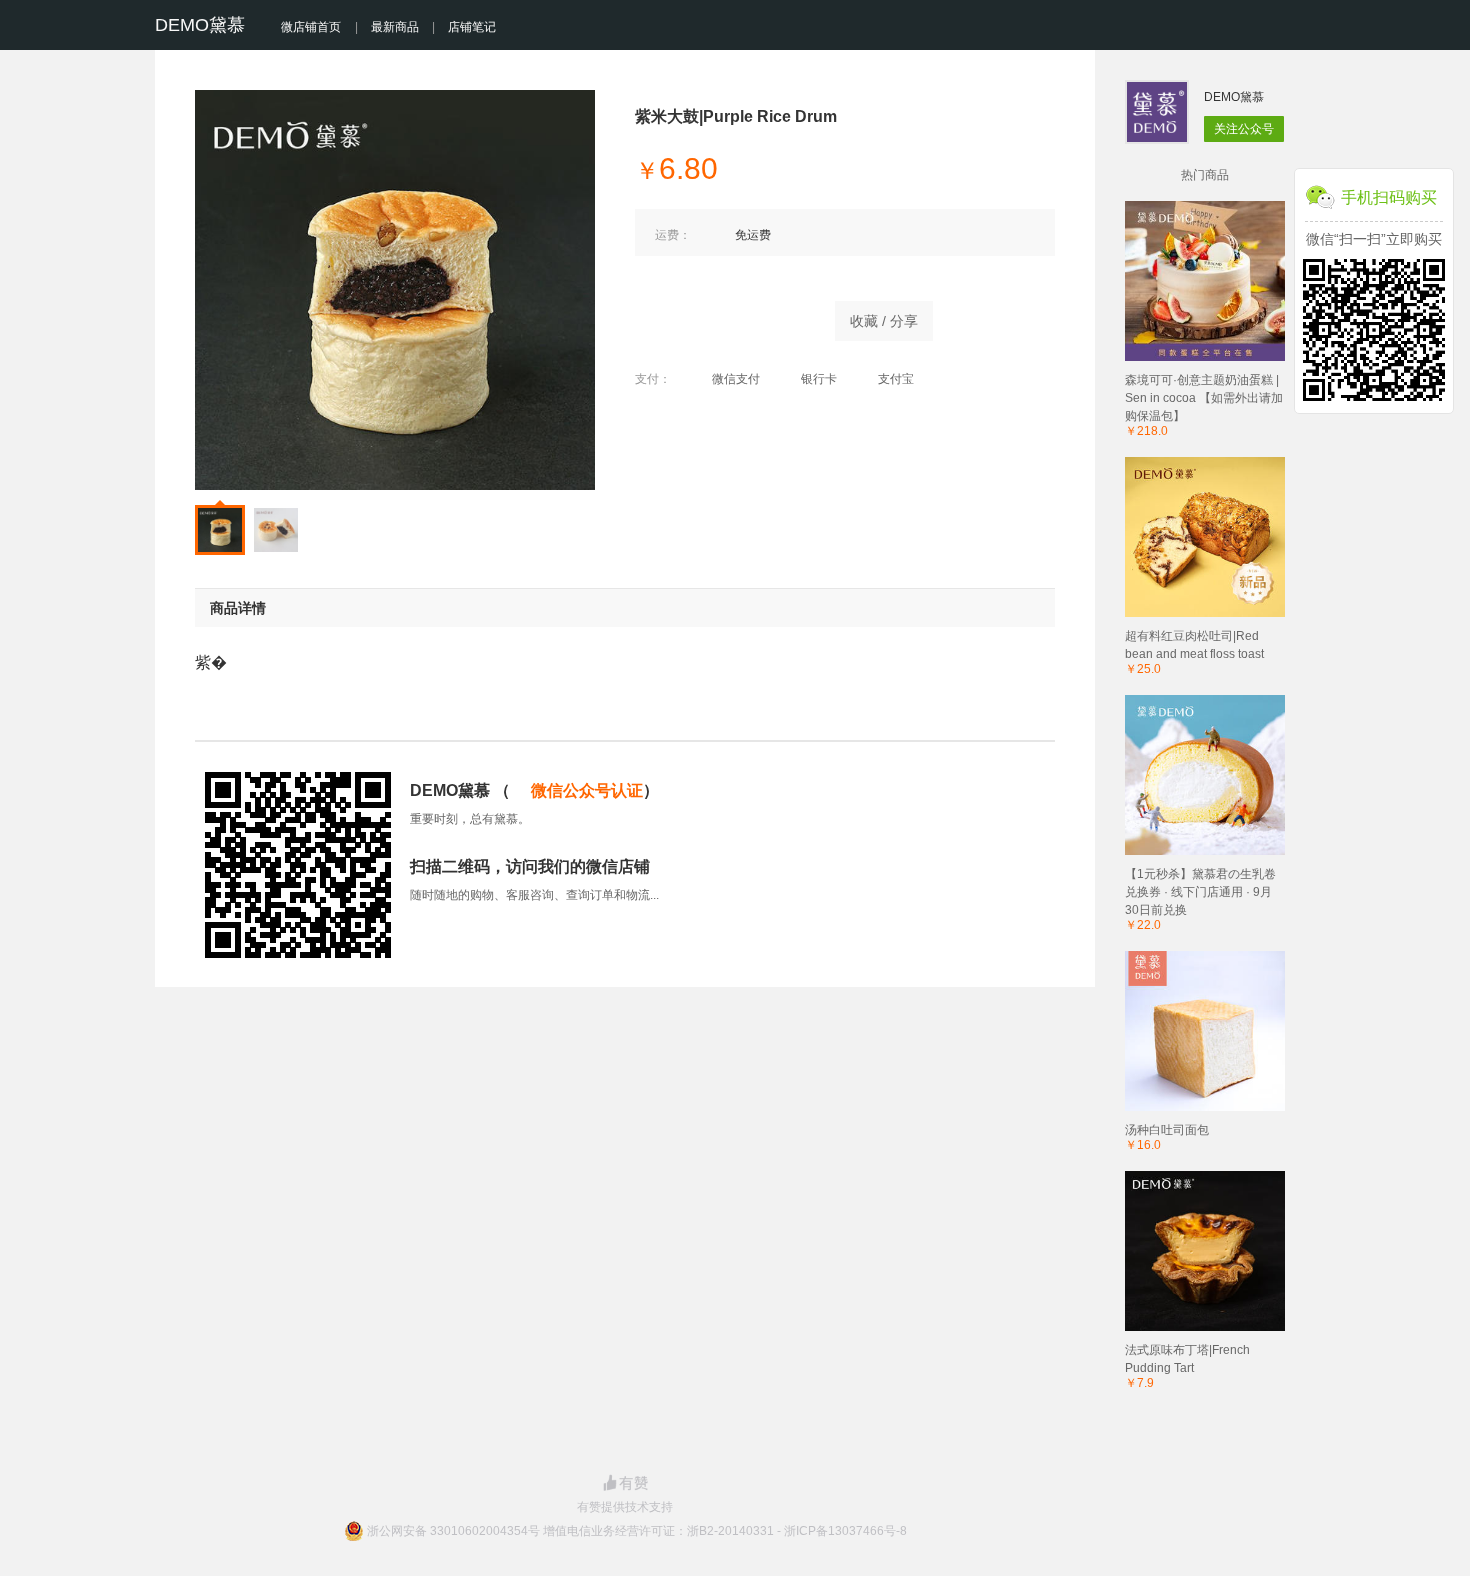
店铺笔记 (472, 27)
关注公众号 (1244, 129)
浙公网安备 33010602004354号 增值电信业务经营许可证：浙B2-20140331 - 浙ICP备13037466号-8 (637, 1531)
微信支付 (736, 379)
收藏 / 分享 (884, 321)
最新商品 (395, 27)
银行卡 (819, 379)
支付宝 (896, 379)
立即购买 (725, 316)
